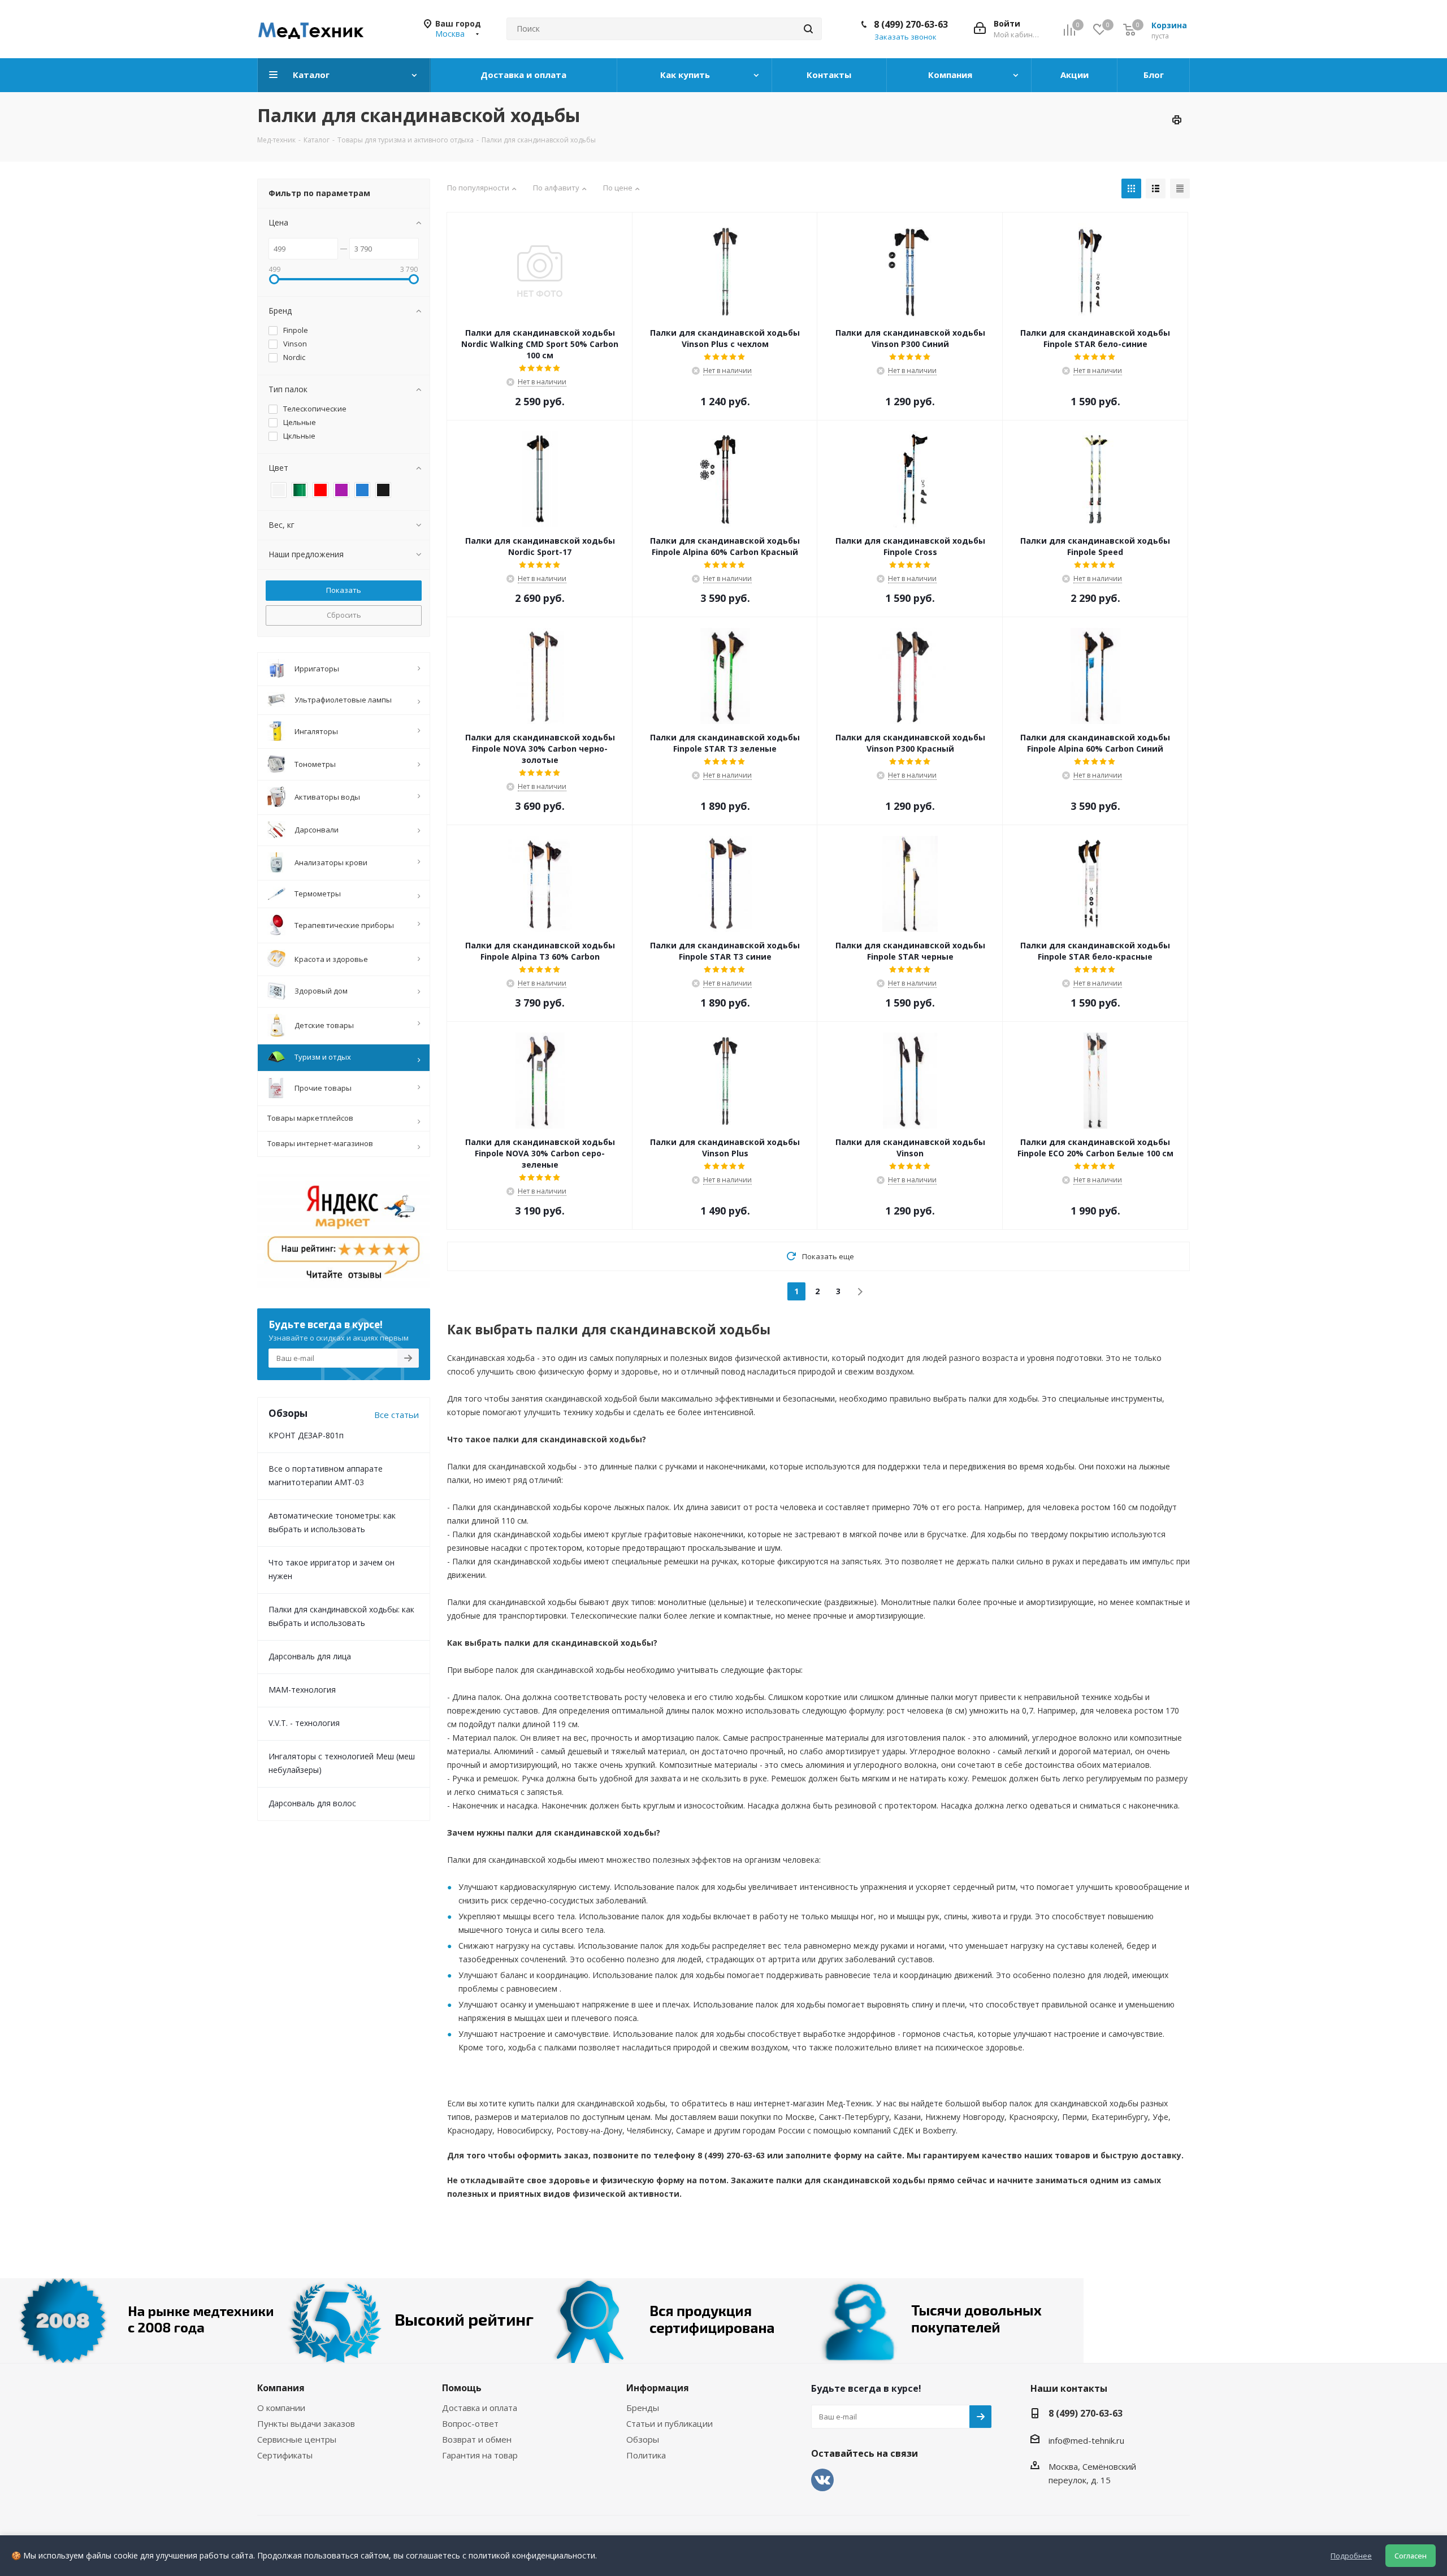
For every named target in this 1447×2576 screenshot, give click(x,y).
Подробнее (1351, 2556)
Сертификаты (285, 2455)
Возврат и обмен (477, 2439)
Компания (281, 2388)
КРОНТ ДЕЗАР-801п (306, 1435)
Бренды (643, 2408)
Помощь (462, 2388)
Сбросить (344, 615)
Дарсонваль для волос (312, 1803)
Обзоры (643, 2439)
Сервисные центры (297, 2439)
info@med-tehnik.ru (1086, 2440)
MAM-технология (302, 1690)
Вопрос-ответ (470, 2423)
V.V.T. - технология (304, 1723)
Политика (646, 2455)
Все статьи (397, 1415)
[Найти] (808, 29)
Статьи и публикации (670, 2423)
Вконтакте (822, 2480)
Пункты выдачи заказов (306, 2423)
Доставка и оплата (480, 2408)
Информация (658, 2388)
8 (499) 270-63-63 (911, 24)
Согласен (1411, 2556)
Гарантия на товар (480, 2455)
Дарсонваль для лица (310, 1656)
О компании (281, 2408)
